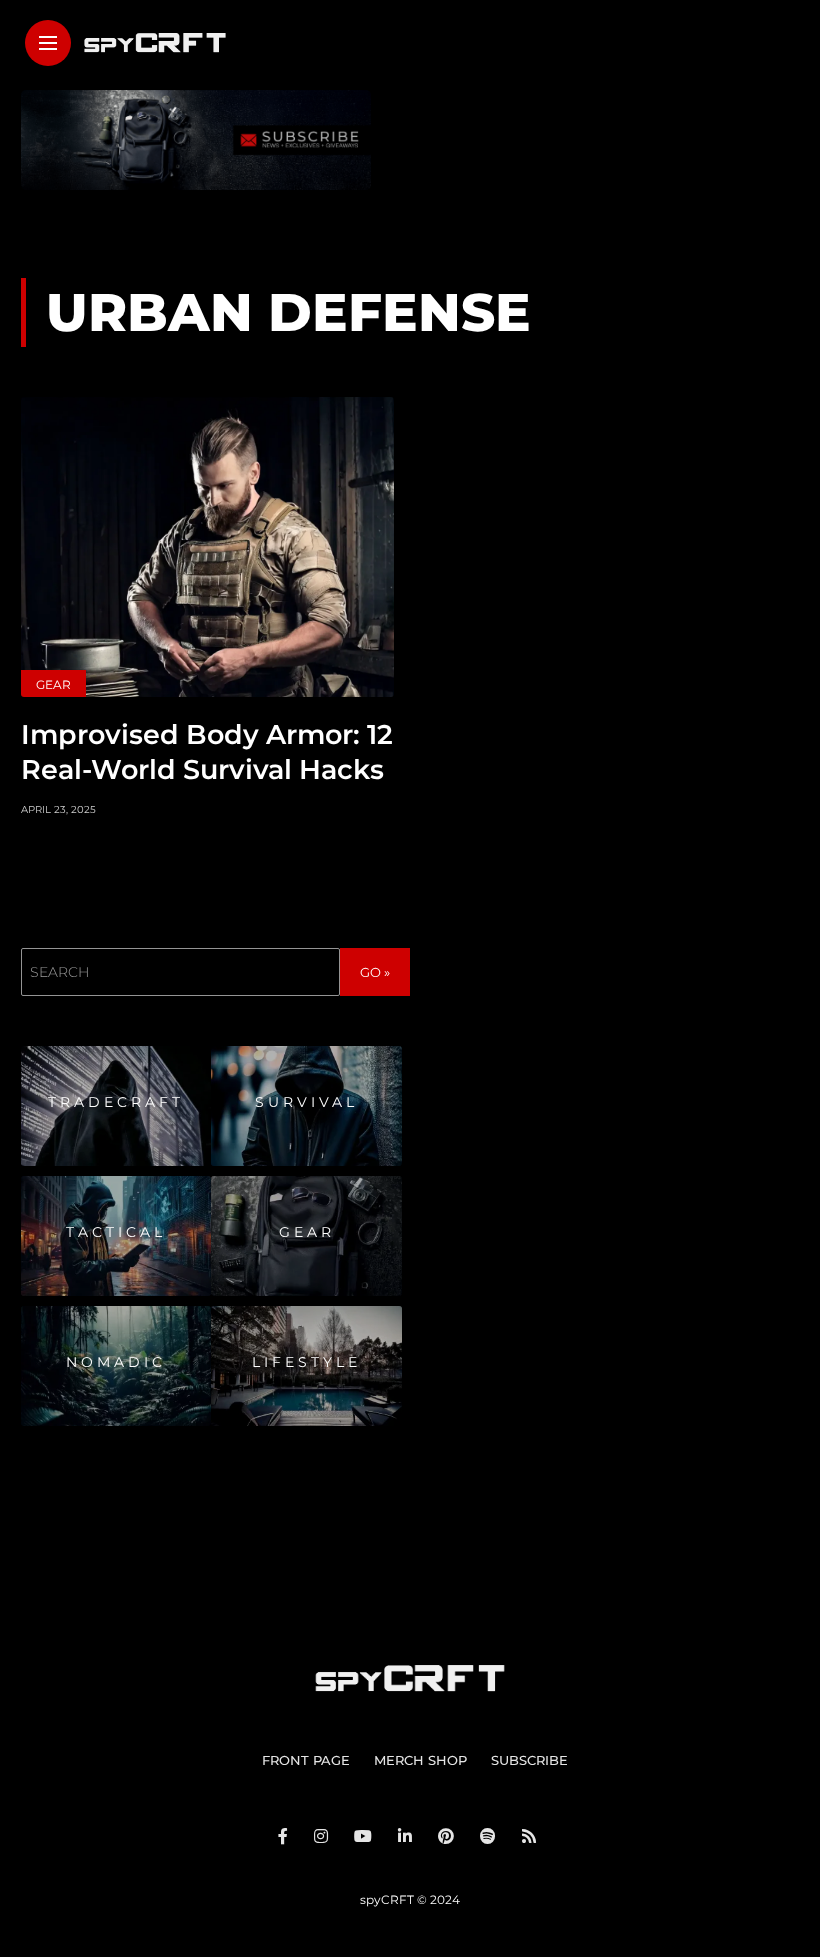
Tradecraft (116, 1102)
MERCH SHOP (420, 1760)
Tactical (116, 1232)
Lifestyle (306, 1362)
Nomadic (116, 1362)
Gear (53, 684)
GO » (375, 972)
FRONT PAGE (306, 1760)
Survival (306, 1102)
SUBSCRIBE (529, 1760)
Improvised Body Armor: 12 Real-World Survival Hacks (207, 752)
